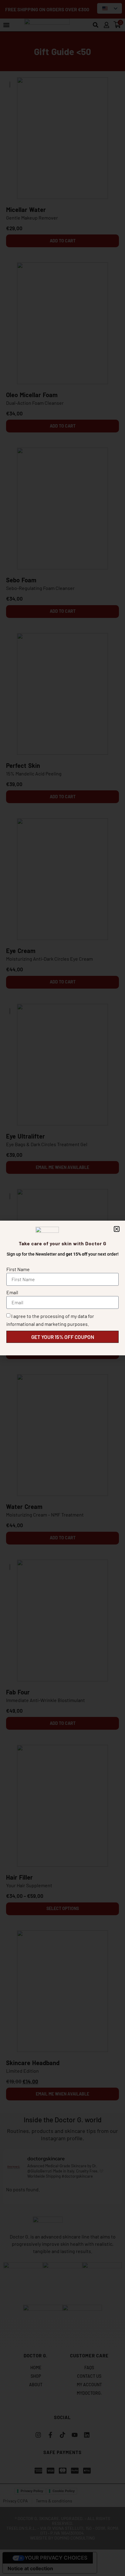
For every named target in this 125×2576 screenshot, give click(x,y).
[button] (117, 1229)
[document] (62, 1288)
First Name (18, 1269)
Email (12, 1292)
